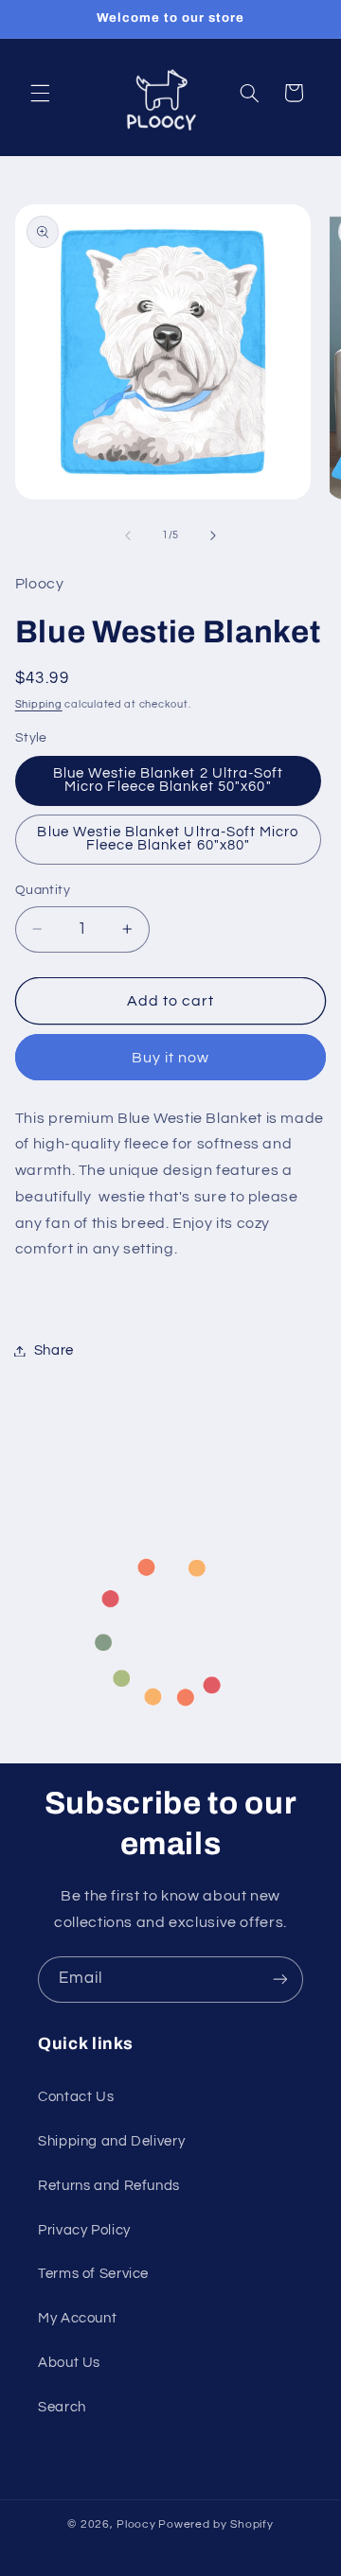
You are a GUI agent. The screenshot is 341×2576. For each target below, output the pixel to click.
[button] (40, 93)
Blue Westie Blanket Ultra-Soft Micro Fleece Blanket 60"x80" (168, 839)
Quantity (43, 890)
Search (62, 2407)
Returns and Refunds (109, 2186)
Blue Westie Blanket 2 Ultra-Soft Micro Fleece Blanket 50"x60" (169, 780)
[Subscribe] (280, 1980)
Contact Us (76, 2097)
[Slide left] (128, 535)
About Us (69, 2363)
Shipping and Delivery (111, 2141)
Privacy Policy (84, 2230)
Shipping (39, 704)
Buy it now (171, 1058)
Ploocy (136, 2524)
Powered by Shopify (215, 2524)
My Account (77, 2318)
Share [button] (54, 1350)
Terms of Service (93, 2274)
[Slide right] (213, 535)
